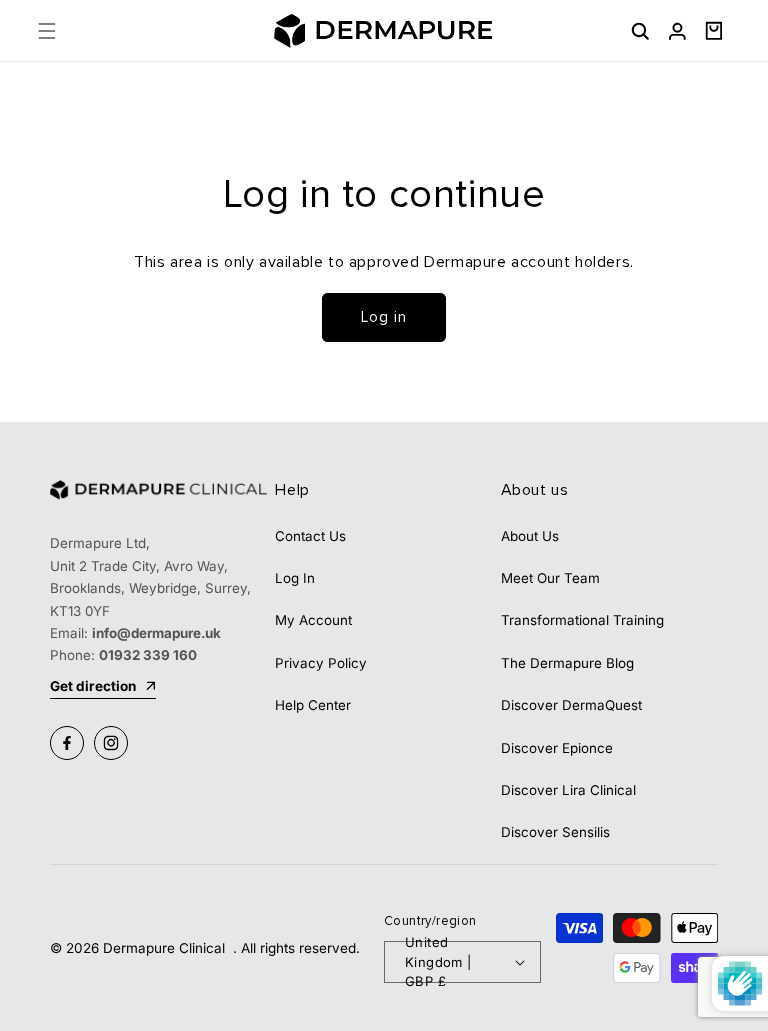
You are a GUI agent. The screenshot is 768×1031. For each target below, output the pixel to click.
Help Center (313, 705)
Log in (384, 317)
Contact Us (310, 536)
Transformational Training (582, 620)
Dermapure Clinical (166, 948)
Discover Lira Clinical (568, 790)
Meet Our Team (550, 578)
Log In (295, 578)
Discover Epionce (557, 748)
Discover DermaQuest (571, 705)
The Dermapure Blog (567, 663)
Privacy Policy (321, 663)
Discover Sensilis (555, 832)
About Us (530, 536)
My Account (313, 620)
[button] (46, 30)
